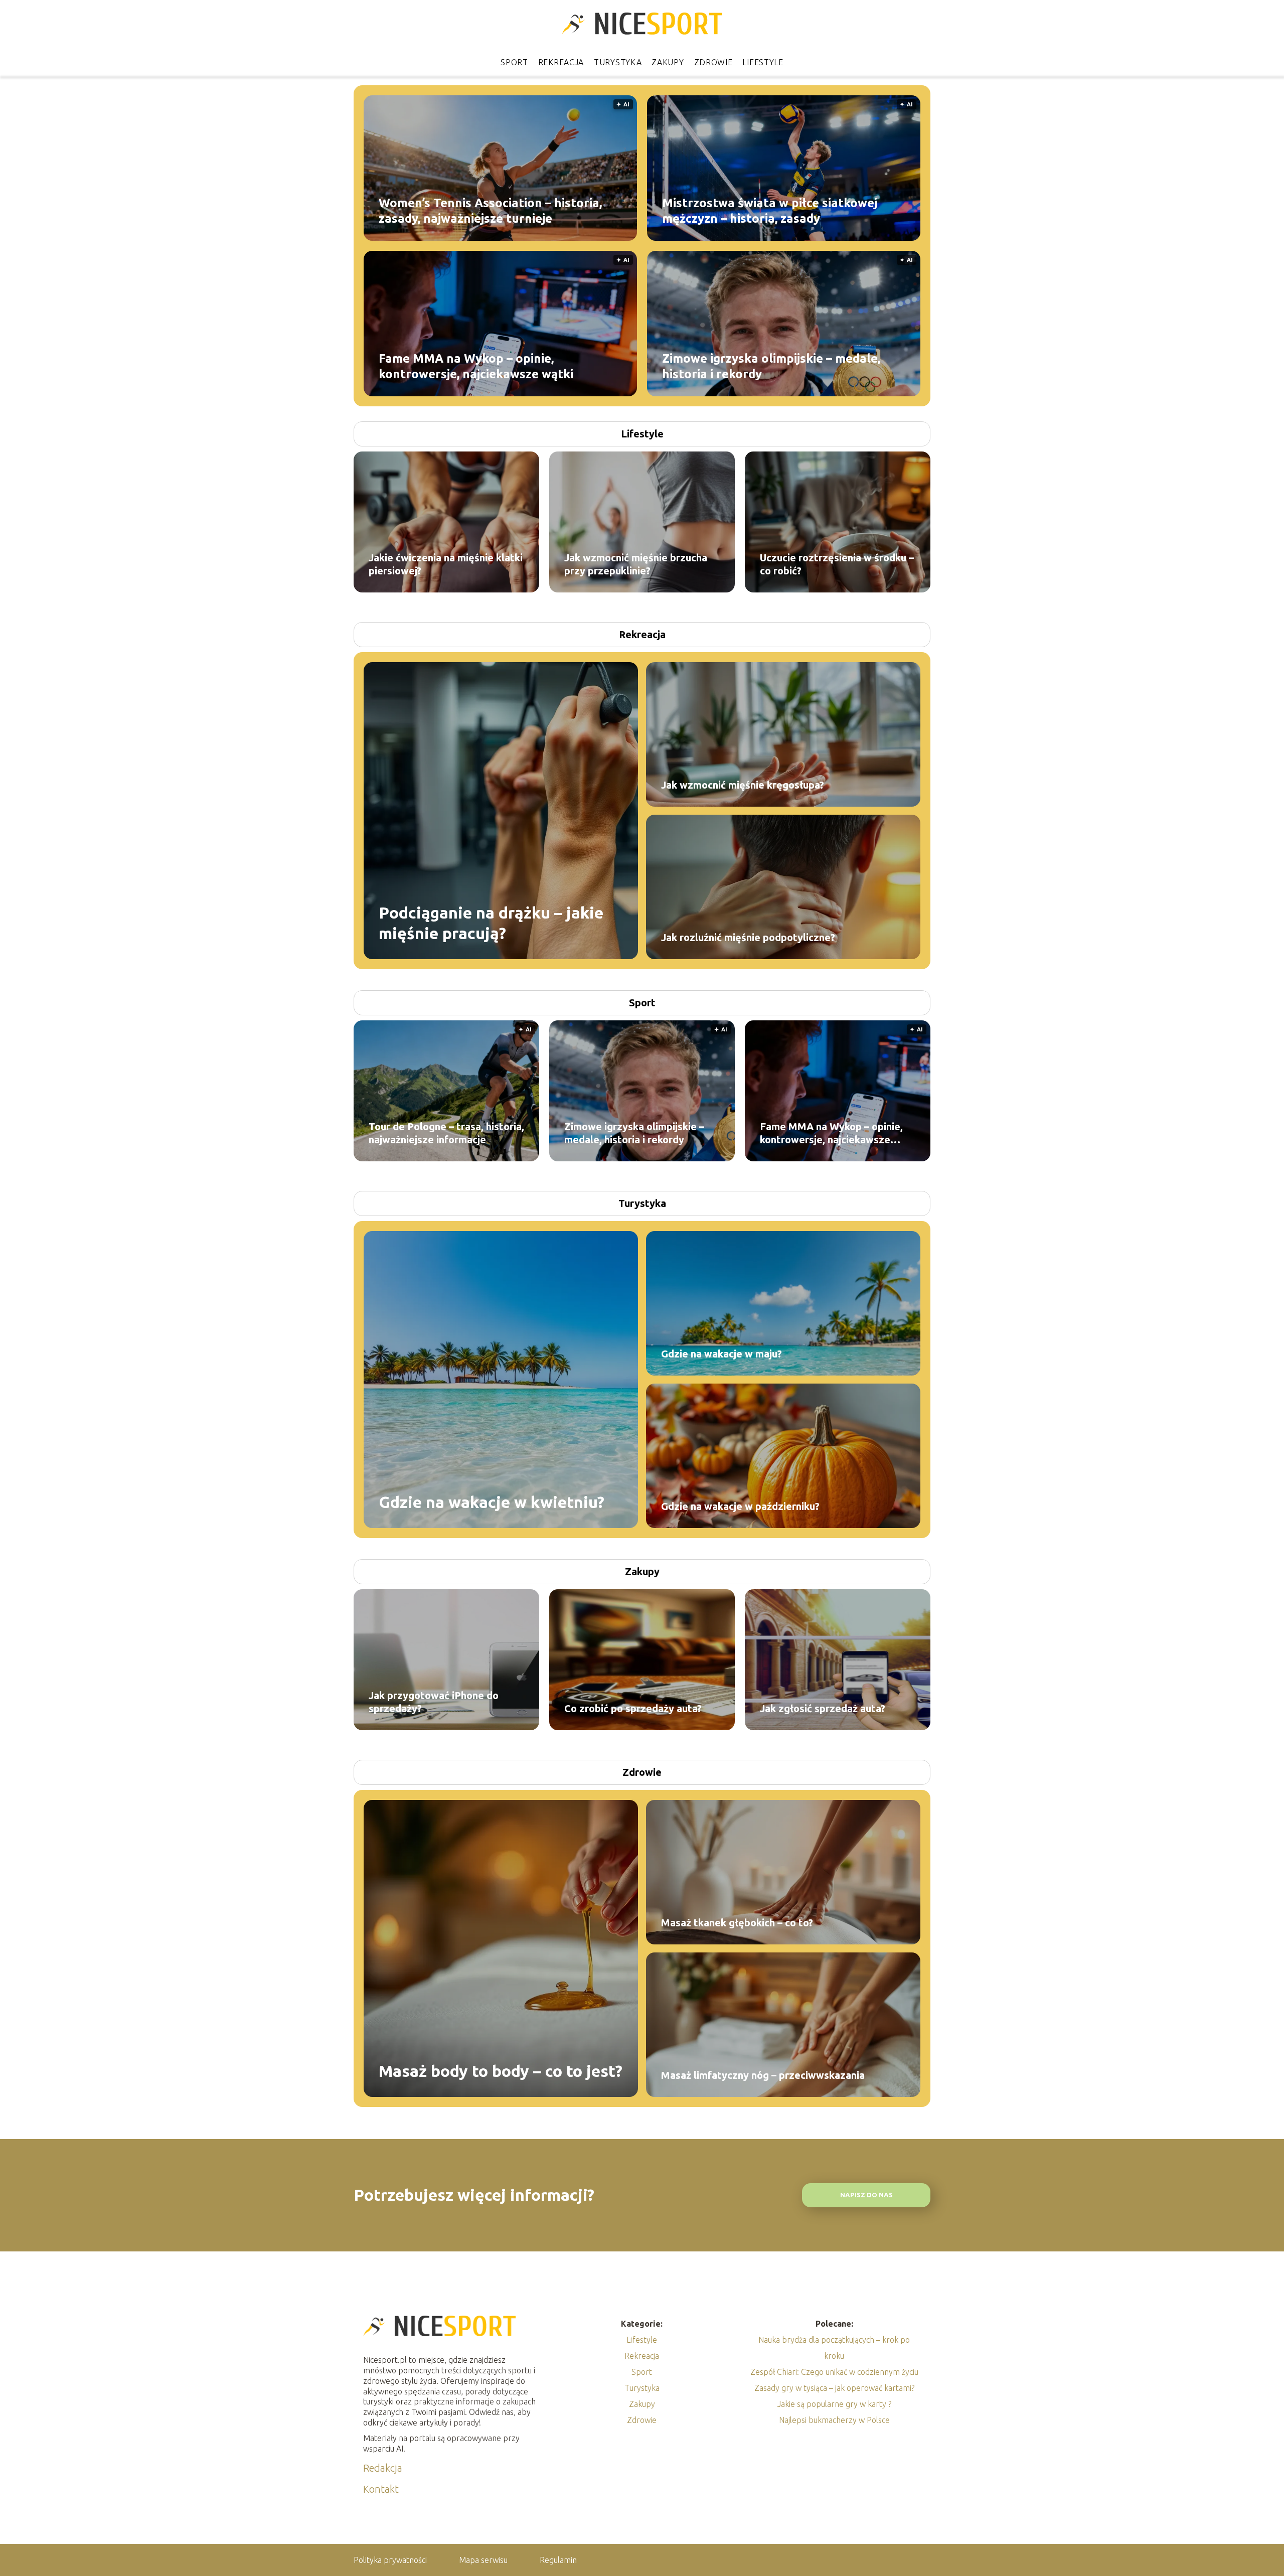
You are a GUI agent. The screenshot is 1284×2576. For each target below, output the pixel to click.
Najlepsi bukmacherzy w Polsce (834, 2420)
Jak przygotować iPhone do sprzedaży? (434, 1702)
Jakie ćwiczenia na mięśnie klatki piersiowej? (446, 564)
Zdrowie (713, 62)
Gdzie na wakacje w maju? (721, 1354)
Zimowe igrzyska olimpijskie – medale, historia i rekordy (771, 366)
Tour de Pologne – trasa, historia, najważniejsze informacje (446, 1133)
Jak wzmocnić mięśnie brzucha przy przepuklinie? (636, 564)
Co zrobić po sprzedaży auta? (633, 1708)
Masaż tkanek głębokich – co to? (737, 1923)
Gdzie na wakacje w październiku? (740, 1506)
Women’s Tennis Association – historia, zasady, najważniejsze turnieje (490, 210)
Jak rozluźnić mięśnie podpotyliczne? (748, 937)
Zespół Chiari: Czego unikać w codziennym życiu (834, 2372)
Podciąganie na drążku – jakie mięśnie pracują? (491, 923)
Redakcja (383, 2468)
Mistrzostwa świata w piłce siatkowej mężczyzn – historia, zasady (770, 210)
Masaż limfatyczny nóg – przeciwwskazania (763, 2075)
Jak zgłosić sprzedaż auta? (823, 1708)
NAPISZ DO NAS (866, 2195)
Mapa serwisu (483, 2560)
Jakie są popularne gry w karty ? (834, 2404)
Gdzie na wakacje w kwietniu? (492, 1502)
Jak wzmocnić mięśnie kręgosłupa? (743, 785)
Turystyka (618, 62)
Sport (514, 62)
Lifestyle (763, 62)
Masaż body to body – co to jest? (501, 2071)
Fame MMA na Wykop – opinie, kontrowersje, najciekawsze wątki (476, 366)
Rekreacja (561, 62)
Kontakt (381, 2489)
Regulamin (558, 2560)
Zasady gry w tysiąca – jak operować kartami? (834, 2388)
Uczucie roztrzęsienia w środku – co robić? (837, 564)
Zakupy (668, 62)
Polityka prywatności (390, 2560)
